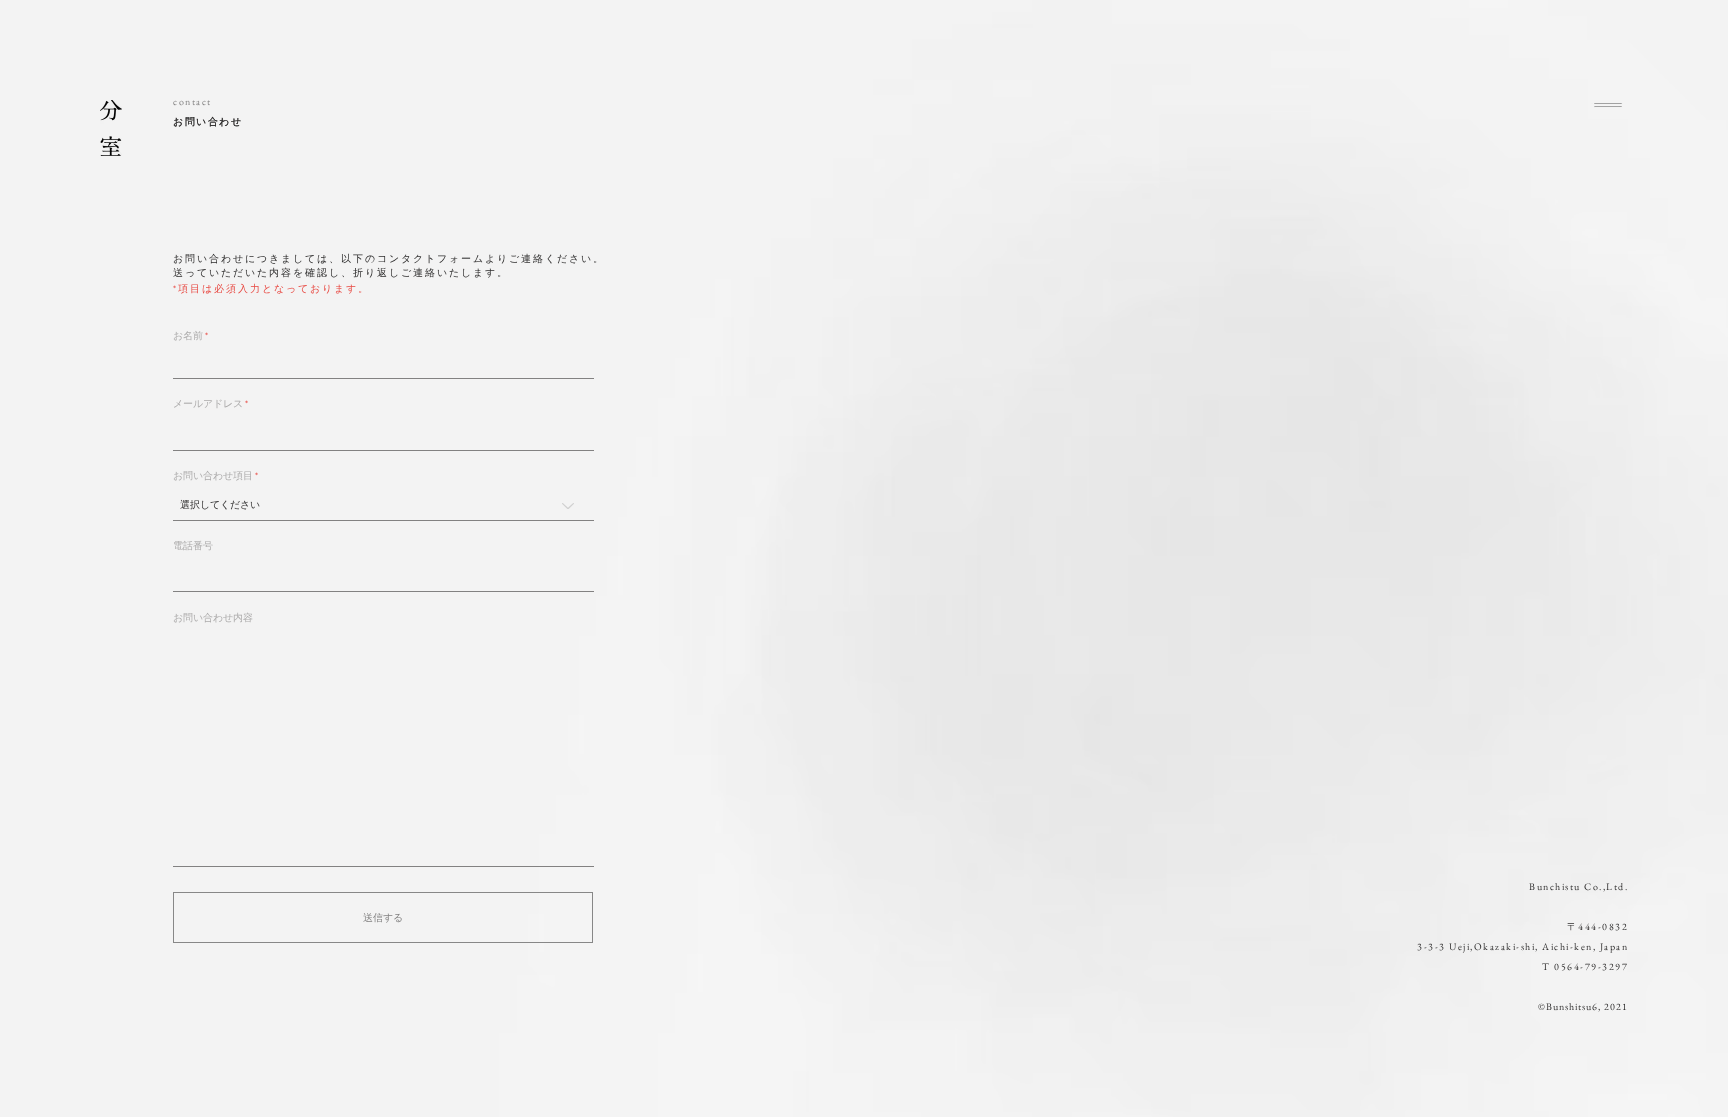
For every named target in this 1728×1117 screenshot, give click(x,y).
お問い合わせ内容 (213, 618)
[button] (1608, 105)
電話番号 (193, 546)
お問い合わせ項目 (213, 476)
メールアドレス (208, 404)
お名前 (188, 336)
